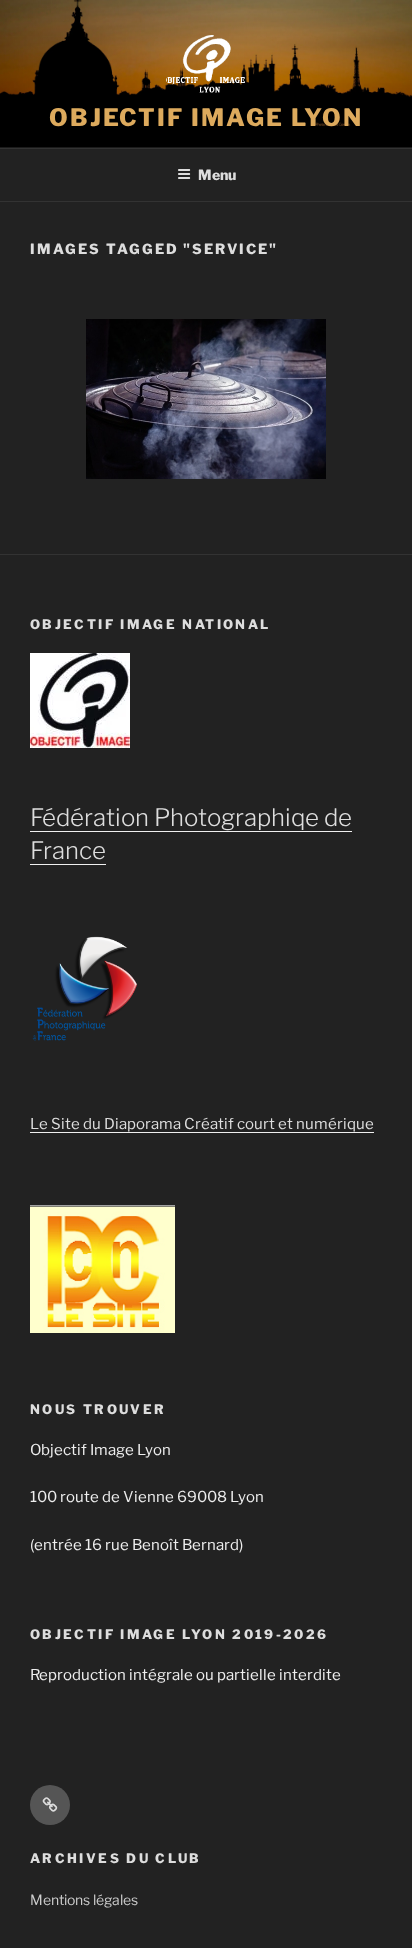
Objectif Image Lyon (206, 117)
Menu (217, 174)
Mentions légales (84, 1899)
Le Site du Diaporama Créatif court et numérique (202, 1124)
